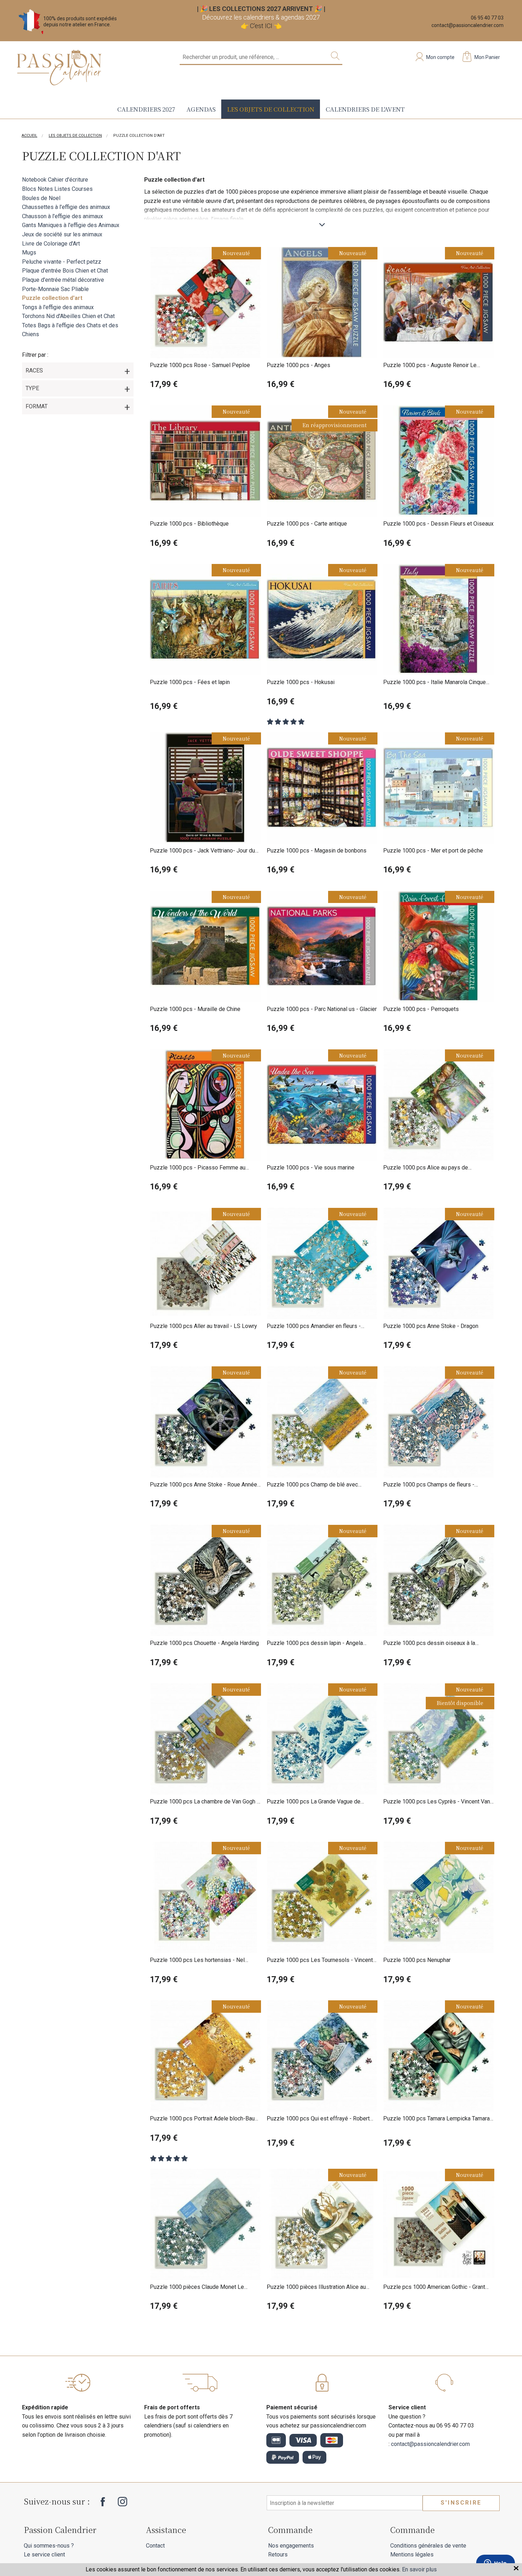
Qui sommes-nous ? (49, 2546)
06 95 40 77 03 (487, 18)
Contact (155, 2546)
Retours (278, 2555)
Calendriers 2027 (146, 109)
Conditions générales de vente (428, 2546)
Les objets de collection (271, 109)
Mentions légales (412, 2555)
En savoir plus (419, 2569)
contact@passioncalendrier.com (467, 25)
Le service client (44, 2555)
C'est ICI (261, 26)
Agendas (201, 109)
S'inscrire (461, 2503)
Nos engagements (291, 2546)
